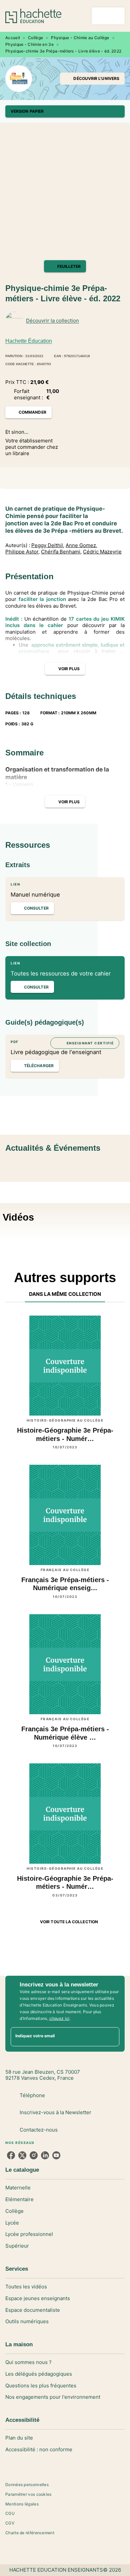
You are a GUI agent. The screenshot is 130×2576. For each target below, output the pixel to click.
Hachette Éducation (29, 341)
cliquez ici (59, 2018)
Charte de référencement (30, 2533)
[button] (92, 79)
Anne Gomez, (81, 545)
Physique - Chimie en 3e (29, 44)
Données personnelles (27, 2485)
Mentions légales (22, 2504)
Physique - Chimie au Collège (80, 38)
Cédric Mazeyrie (102, 552)
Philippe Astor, (22, 552)
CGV (10, 2523)
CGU (10, 2513)
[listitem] (11, 2155)
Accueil (13, 38)
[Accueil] (33, 16)
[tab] (65, 1294)
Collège (35, 38)
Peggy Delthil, (48, 545)
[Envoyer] (111, 2037)
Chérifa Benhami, (61, 552)
